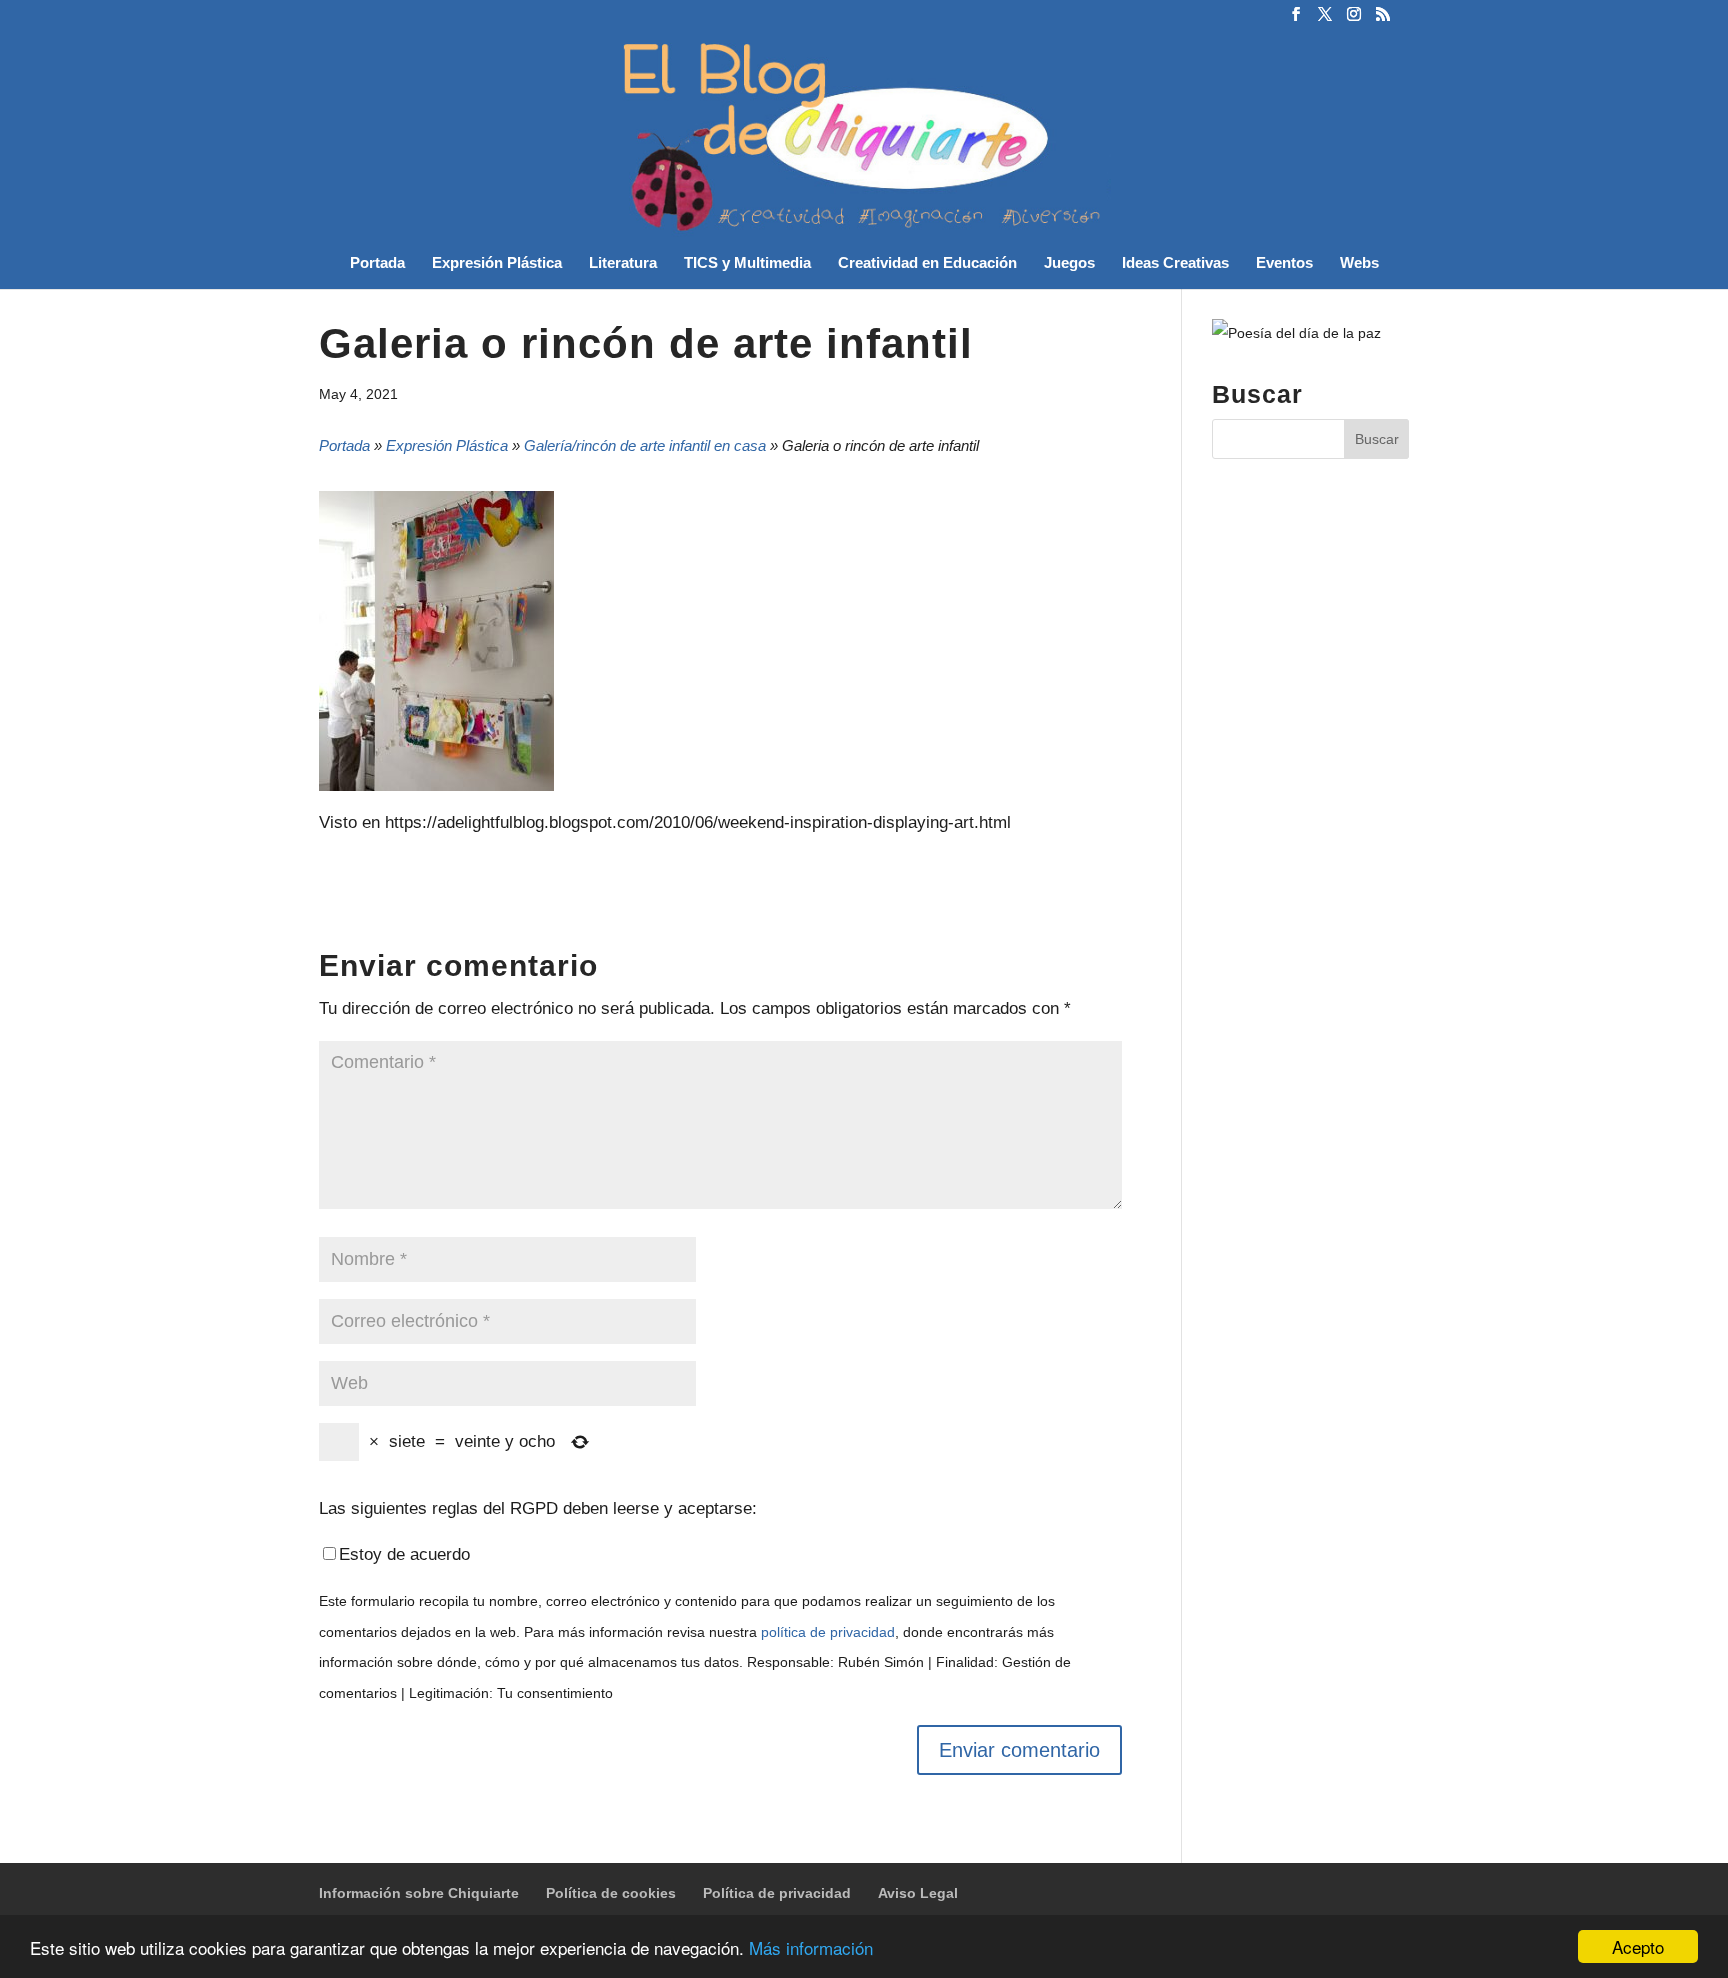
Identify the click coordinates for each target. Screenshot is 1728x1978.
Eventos (1284, 263)
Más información (811, 1947)
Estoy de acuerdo (404, 1554)
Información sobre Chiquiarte (419, 1893)
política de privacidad (828, 1632)
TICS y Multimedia (747, 263)
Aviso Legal (918, 1893)
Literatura (623, 263)
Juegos (1069, 263)
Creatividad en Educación (927, 263)
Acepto (1638, 1946)
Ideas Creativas (1175, 263)
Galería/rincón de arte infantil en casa (645, 445)
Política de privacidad (777, 1893)
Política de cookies (611, 1893)
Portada (377, 263)
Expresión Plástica (497, 263)
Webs (1359, 263)
